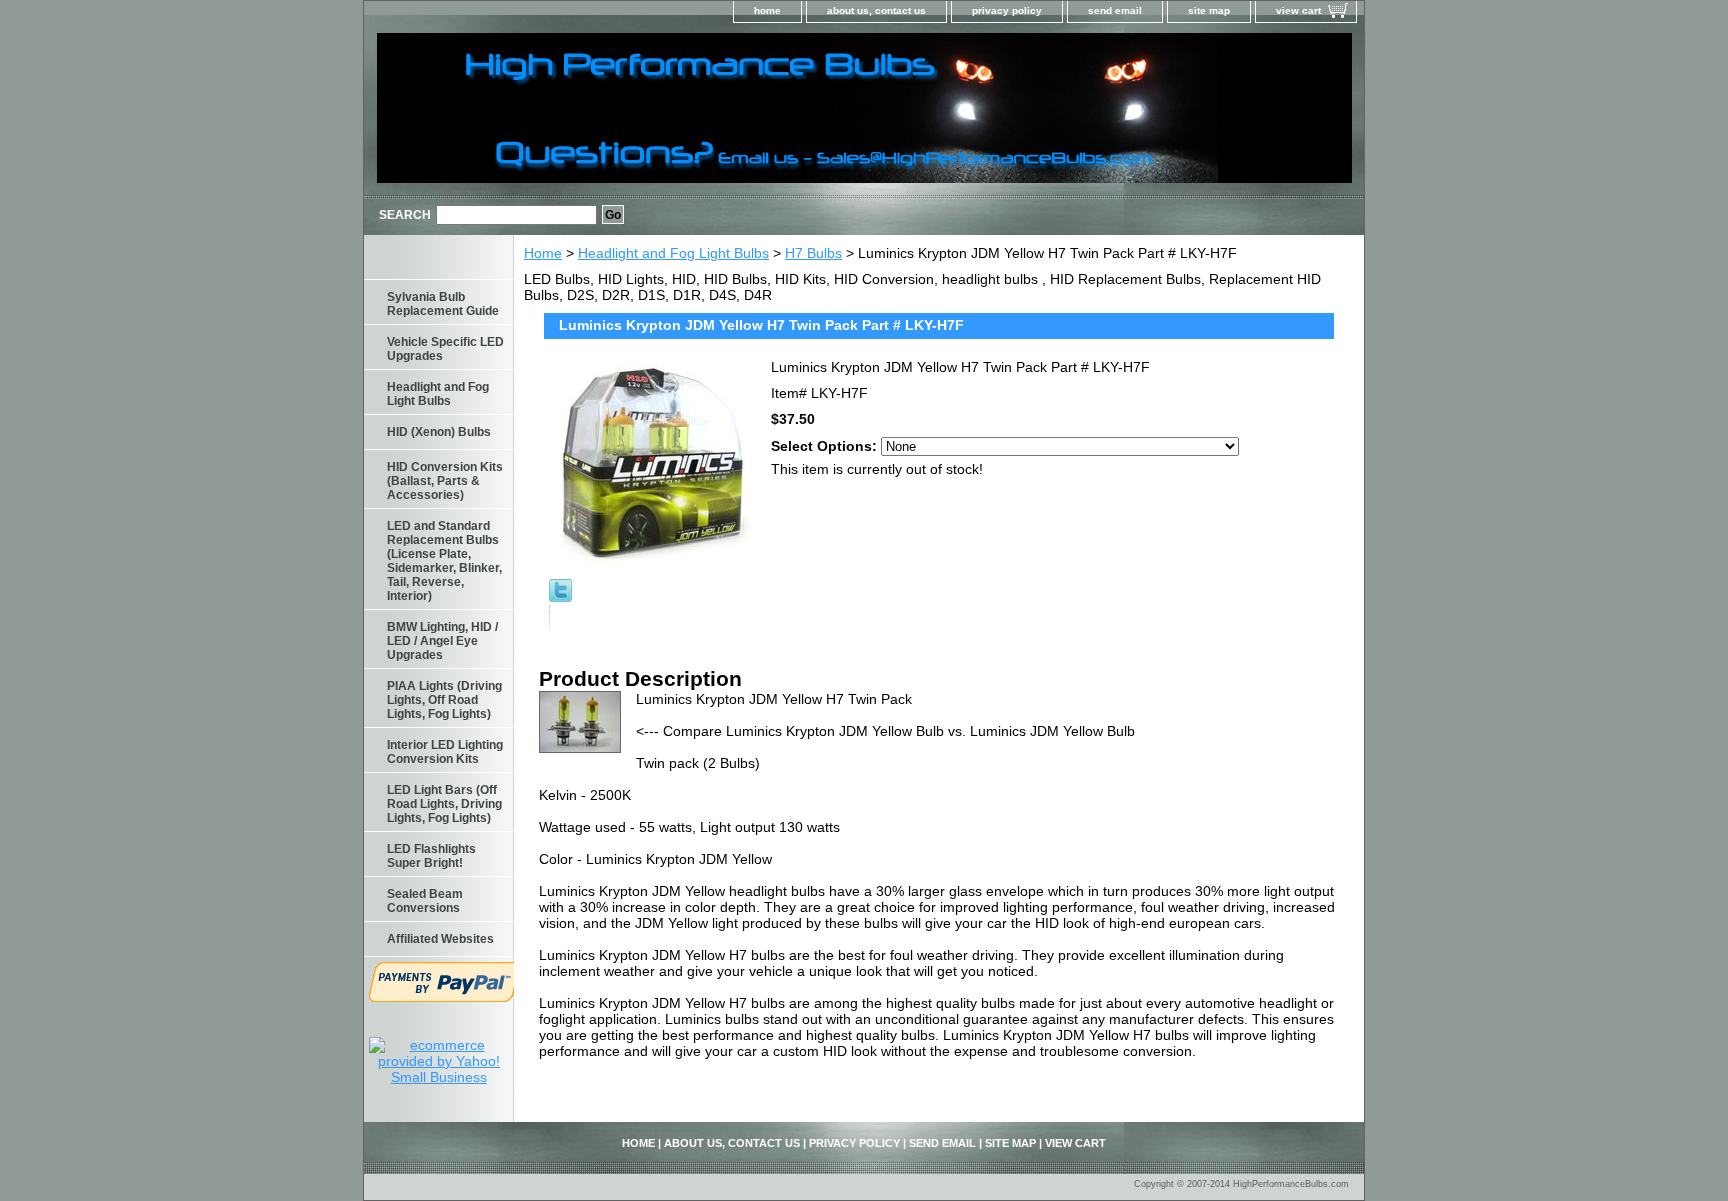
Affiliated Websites (440, 939)
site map (1209, 10)
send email (1115, 10)
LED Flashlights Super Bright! (431, 856)
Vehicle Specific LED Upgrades (445, 349)
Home (543, 253)
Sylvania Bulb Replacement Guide (443, 304)
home (767, 10)
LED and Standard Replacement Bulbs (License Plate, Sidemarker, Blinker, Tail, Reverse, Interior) (444, 561)
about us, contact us (876, 10)
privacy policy (1007, 10)
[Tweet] (560, 597)
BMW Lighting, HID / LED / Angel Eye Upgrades (442, 641)
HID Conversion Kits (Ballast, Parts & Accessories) (445, 481)
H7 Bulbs (813, 253)
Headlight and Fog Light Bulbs (673, 253)
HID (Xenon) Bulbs (439, 432)
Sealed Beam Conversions (425, 901)
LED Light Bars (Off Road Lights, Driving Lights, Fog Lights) (444, 804)
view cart (1298, 10)
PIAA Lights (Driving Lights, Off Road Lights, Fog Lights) (444, 700)
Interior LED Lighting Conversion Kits (445, 752)
